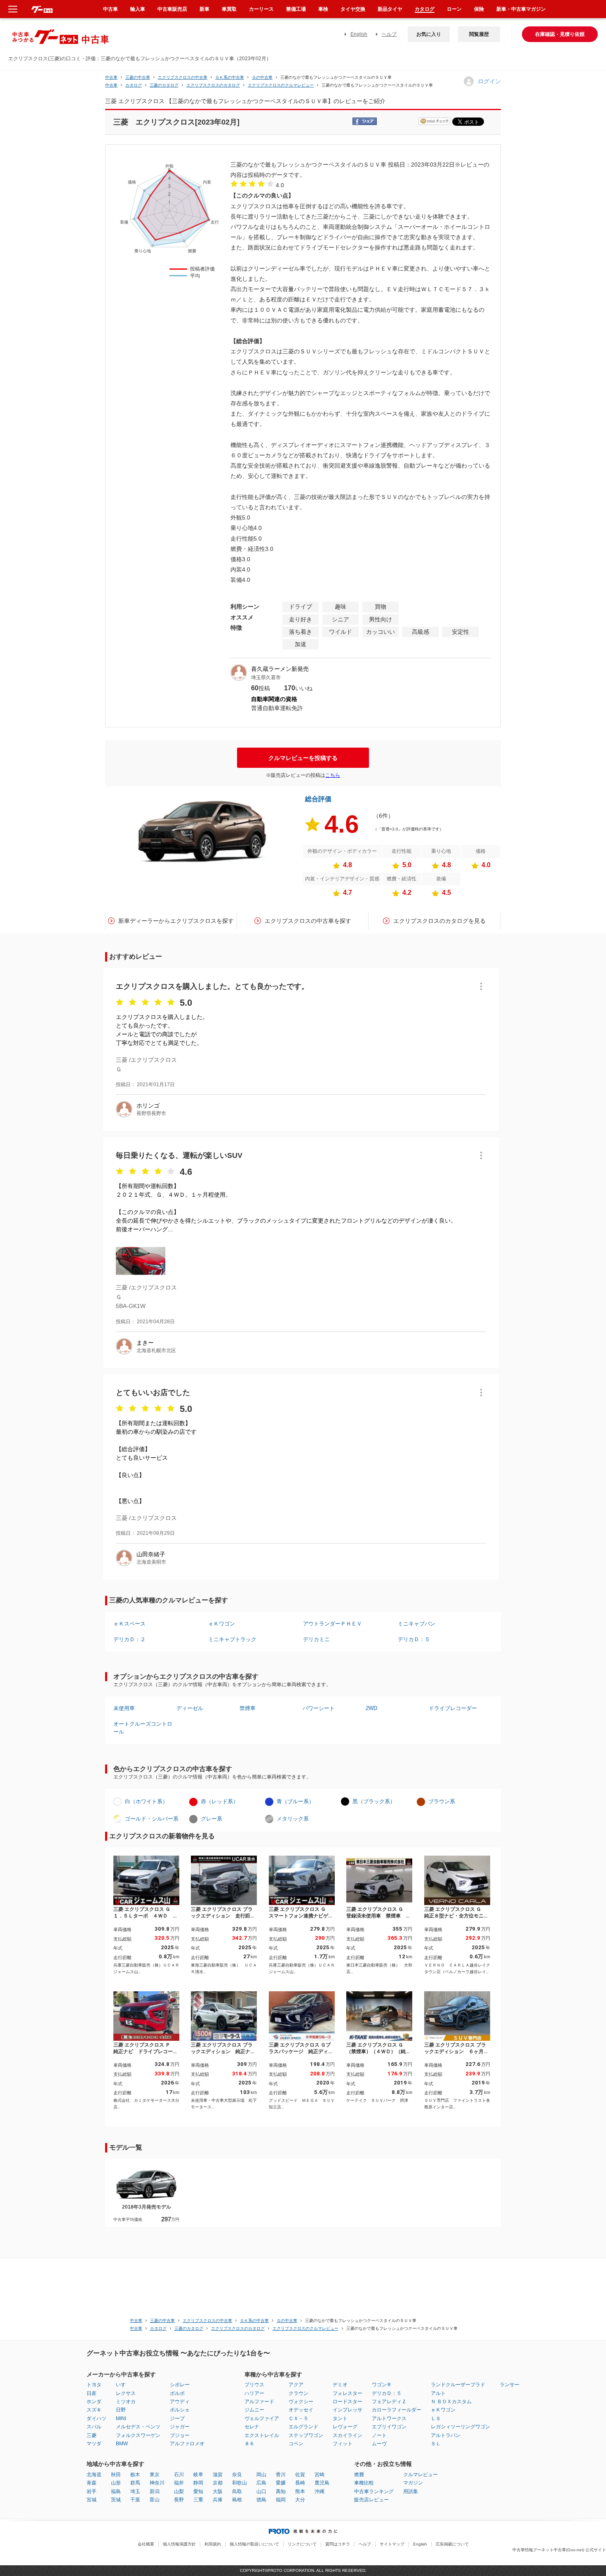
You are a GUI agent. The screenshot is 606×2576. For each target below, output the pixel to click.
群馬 (135, 2483)
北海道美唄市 (151, 1562)
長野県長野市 (151, 1113)
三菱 (92, 2435)
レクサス (126, 2393)
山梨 (179, 2491)
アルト (438, 2393)
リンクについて (302, 2544)
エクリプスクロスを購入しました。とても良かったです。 (212, 986)
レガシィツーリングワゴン (460, 2427)
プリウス (254, 2385)
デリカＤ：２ (129, 1639)
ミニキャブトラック (232, 1639)
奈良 (237, 2475)
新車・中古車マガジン (521, 9)
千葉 (135, 2500)
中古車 (111, 77)
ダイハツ (96, 2418)
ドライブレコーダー (453, 1708)
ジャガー (180, 2427)
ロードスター (348, 2402)
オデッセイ (301, 2410)
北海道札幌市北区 (156, 1350)
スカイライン (348, 2435)
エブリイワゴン (389, 2427)
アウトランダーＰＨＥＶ (332, 1624)
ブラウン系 (442, 1801)
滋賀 (218, 2475)
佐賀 (300, 2475)
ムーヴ (379, 2444)
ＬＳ (436, 2418)
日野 (121, 2410)
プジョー (180, 2435)
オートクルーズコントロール (143, 1728)
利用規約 (213, 2544)
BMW (122, 2444)
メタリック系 (293, 1819)
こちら (333, 775)
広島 (261, 2483)
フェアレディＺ (389, 2402)
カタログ (425, 9)
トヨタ (94, 2385)
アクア (296, 2385)
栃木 (135, 2475)
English (359, 34)
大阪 (218, 2491)
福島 (116, 2491)
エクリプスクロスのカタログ (213, 85)
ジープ (177, 2418)
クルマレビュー (420, 2475)
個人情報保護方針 (179, 2544)
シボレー (180, 2385)
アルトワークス (389, 2418)
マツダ (94, 2444)
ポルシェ (180, 2410)
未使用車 (124, 1708)
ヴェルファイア (262, 2418)
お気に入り (429, 34)
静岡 (198, 2483)
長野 (179, 2500)
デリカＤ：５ (414, 1639)
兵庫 (218, 2500)
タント (340, 2418)
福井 (179, 2483)
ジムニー (254, 2410)
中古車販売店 (172, 9)
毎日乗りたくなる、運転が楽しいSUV (179, 1155)
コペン (296, 2444)
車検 (323, 9)
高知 (281, 2491)
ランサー (510, 2385)
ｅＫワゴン (222, 1624)
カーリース (261, 9)
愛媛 (281, 2483)
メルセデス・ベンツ (138, 2427)
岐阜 (198, 2475)
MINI (121, 2418)
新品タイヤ (390, 9)
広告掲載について (452, 2544)
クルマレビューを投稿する (303, 758)
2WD (371, 1708)
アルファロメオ (187, 2444)
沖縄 (319, 2491)
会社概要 (146, 2544)
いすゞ (123, 2385)
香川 (281, 2475)
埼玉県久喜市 (266, 678)
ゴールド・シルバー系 (152, 1819)
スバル (94, 2427)
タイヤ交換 (353, 9)
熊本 (300, 2491)
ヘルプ (389, 34)
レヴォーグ (345, 2427)
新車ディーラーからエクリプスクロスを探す (176, 921)
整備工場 (296, 9)
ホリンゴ (148, 1106)
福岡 (281, 2500)
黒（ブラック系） (374, 1801)
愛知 (198, 2491)
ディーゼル (190, 1708)
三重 (198, 2500)
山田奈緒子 (151, 1554)
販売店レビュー (371, 2500)
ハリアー (254, 2393)
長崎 (300, 2483)
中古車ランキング (374, 2491)
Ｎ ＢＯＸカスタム (451, 2402)
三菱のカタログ (164, 85)
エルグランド (303, 2427)
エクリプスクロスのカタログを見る (439, 921)
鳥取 (237, 2491)
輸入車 (138, 9)
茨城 (116, 2500)
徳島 (261, 2500)
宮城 (92, 2500)
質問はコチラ (338, 2544)
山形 (116, 2483)
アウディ (180, 2402)
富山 (155, 2500)
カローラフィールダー (397, 2410)
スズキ (94, 2410)
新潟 (155, 2491)
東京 (155, 2475)
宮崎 (319, 2475)
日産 (92, 2393)
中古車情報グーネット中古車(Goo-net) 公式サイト (559, 2550)
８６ (249, 2444)
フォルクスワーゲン (138, 2435)
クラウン (298, 2393)
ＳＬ (436, 2444)
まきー (145, 1343)
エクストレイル (262, 2435)
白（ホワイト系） (146, 1801)
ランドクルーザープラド (458, 2385)
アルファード (259, 2402)
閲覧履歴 (479, 34)
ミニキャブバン (417, 1624)
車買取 (229, 9)
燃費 (359, 2475)
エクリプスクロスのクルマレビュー (281, 85)
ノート (379, 2435)
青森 (92, 2483)
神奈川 (157, 2483)
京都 (218, 2483)
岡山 (261, 2475)
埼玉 (135, 2491)
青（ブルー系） (295, 1801)
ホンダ (94, 2402)
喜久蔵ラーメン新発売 (280, 669)
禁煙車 (248, 1708)
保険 (479, 9)
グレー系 (211, 1819)
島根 (237, 2500)
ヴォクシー (301, 2402)
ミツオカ (126, 2402)
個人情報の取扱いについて (254, 2544)
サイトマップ (392, 2544)
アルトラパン (446, 2435)
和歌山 (240, 2483)
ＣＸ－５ (298, 2418)
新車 (204, 9)
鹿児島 (322, 2483)
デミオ (340, 2385)
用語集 (411, 2491)
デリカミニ (316, 1639)
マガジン (413, 2483)
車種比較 (364, 2483)
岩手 (92, 2491)
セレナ (252, 2427)
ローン (454, 9)
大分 (300, 2500)
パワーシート (319, 1708)
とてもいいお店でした (153, 1393)
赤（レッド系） (220, 1801)
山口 (261, 2491)
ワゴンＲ (382, 2385)
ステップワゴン (306, 2435)
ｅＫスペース (129, 1624)
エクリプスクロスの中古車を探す (308, 921)
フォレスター (348, 2393)
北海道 (94, 2475)
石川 (179, 2475)
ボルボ (177, 2393)
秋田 (116, 2475)
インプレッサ (348, 2410)
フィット (343, 2444)
